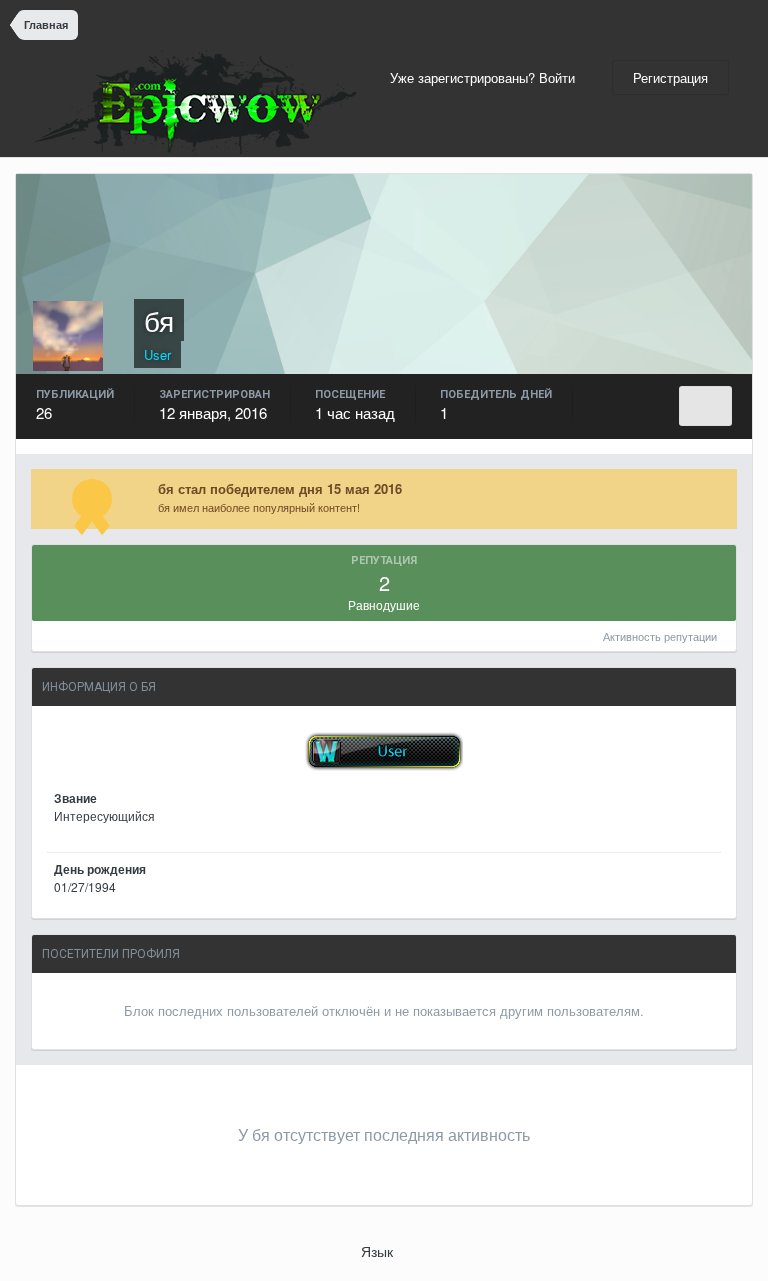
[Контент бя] (705, 406)
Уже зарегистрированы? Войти (486, 77)
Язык (379, 1251)
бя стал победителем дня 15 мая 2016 (280, 488)
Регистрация (670, 77)
